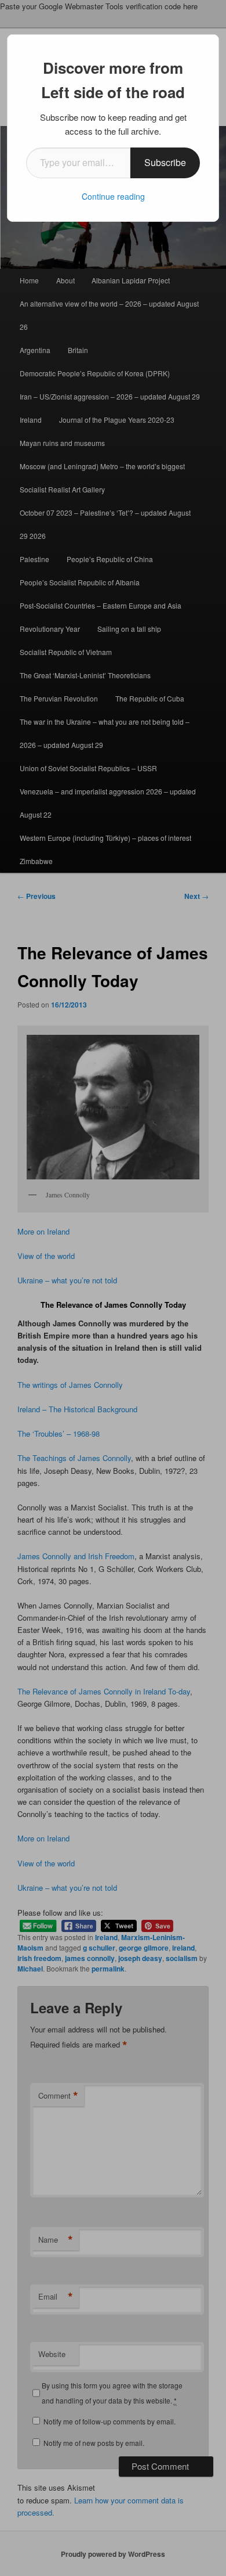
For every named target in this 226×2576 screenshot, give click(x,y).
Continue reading (113, 196)
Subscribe (165, 162)
